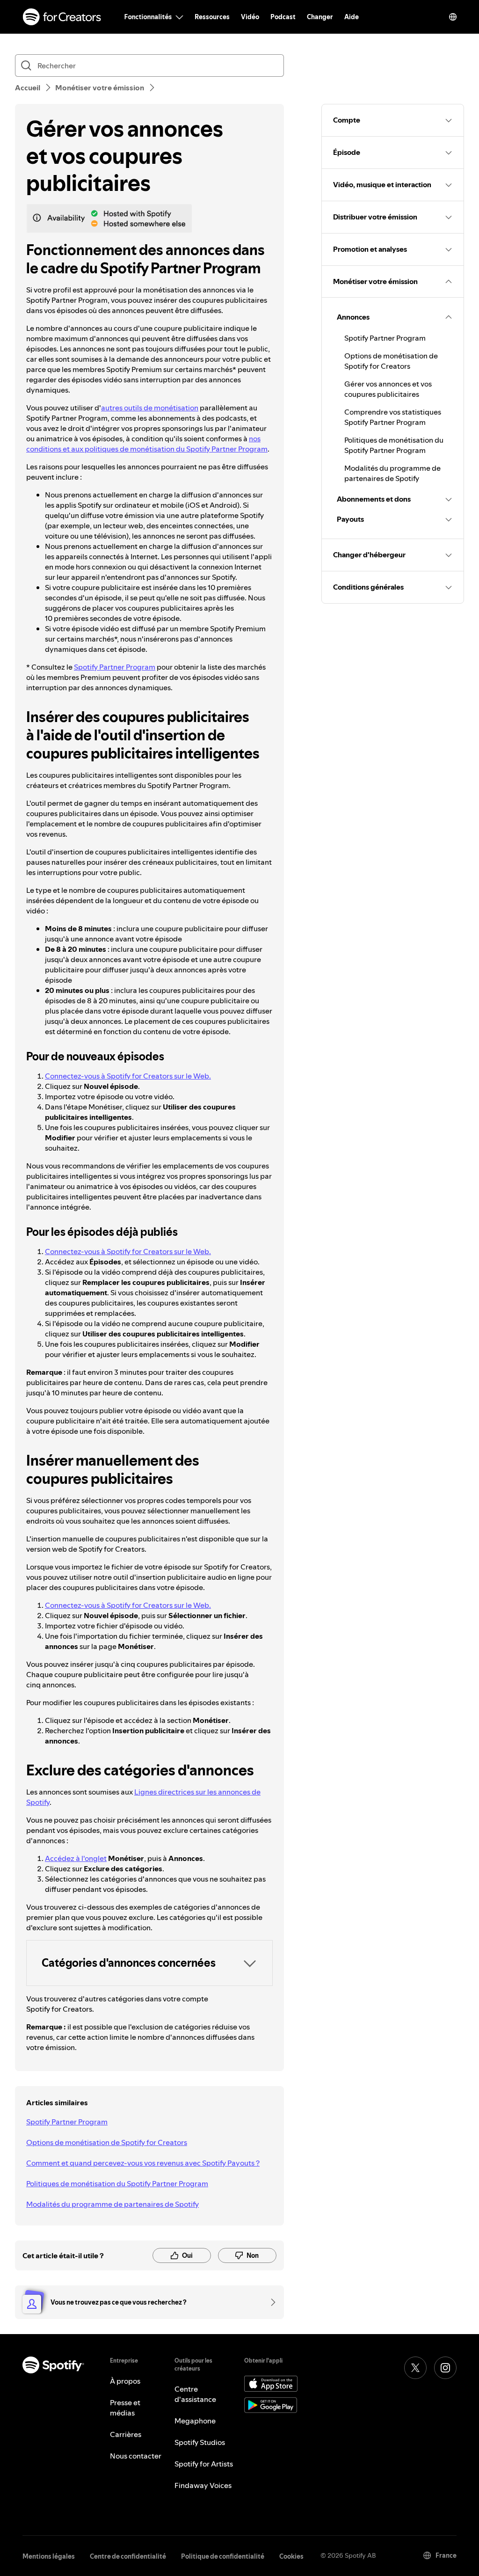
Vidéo (250, 17)
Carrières (126, 2434)
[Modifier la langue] (453, 17)
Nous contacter (136, 2456)
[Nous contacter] (270, 2302)
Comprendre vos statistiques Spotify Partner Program (393, 417)
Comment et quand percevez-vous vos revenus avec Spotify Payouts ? (143, 2163)
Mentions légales (49, 2556)
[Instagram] (445, 2368)
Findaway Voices (203, 2485)
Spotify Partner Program (115, 667)
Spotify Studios (200, 2442)
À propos (125, 2381)
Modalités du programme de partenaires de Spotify (112, 2204)
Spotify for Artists (204, 2464)
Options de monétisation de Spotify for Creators (107, 2142)
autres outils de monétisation (150, 408)
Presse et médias (125, 2408)
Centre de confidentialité (128, 2556)
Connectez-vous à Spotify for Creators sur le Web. (128, 1076)
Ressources (212, 17)
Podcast (283, 17)
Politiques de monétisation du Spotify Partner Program (117, 2183)
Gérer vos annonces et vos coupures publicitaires (388, 389)
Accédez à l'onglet (76, 1858)
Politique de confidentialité (223, 2556)
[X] (415, 2368)
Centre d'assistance (195, 2394)
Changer (320, 17)
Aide (352, 17)
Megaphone (195, 2421)
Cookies (291, 2556)
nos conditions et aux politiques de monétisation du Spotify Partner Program (147, 444)
